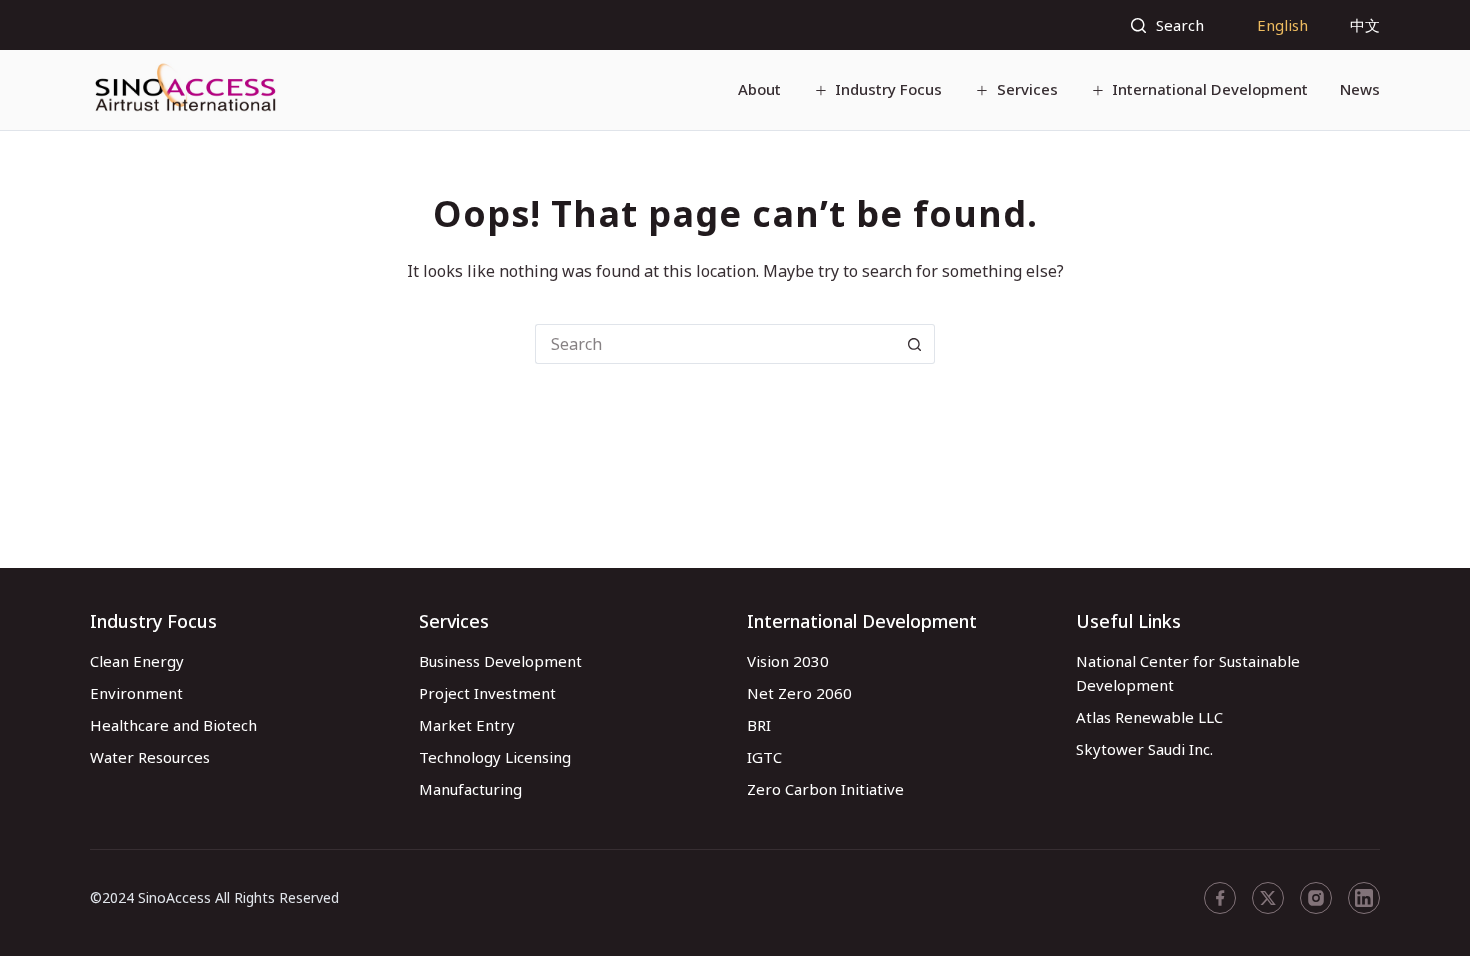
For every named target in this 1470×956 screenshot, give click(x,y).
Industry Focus (888, 89)
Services (1027, 89)
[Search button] (915, 344)
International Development (1210, 89)
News (1360, 89)
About (759, 89)
